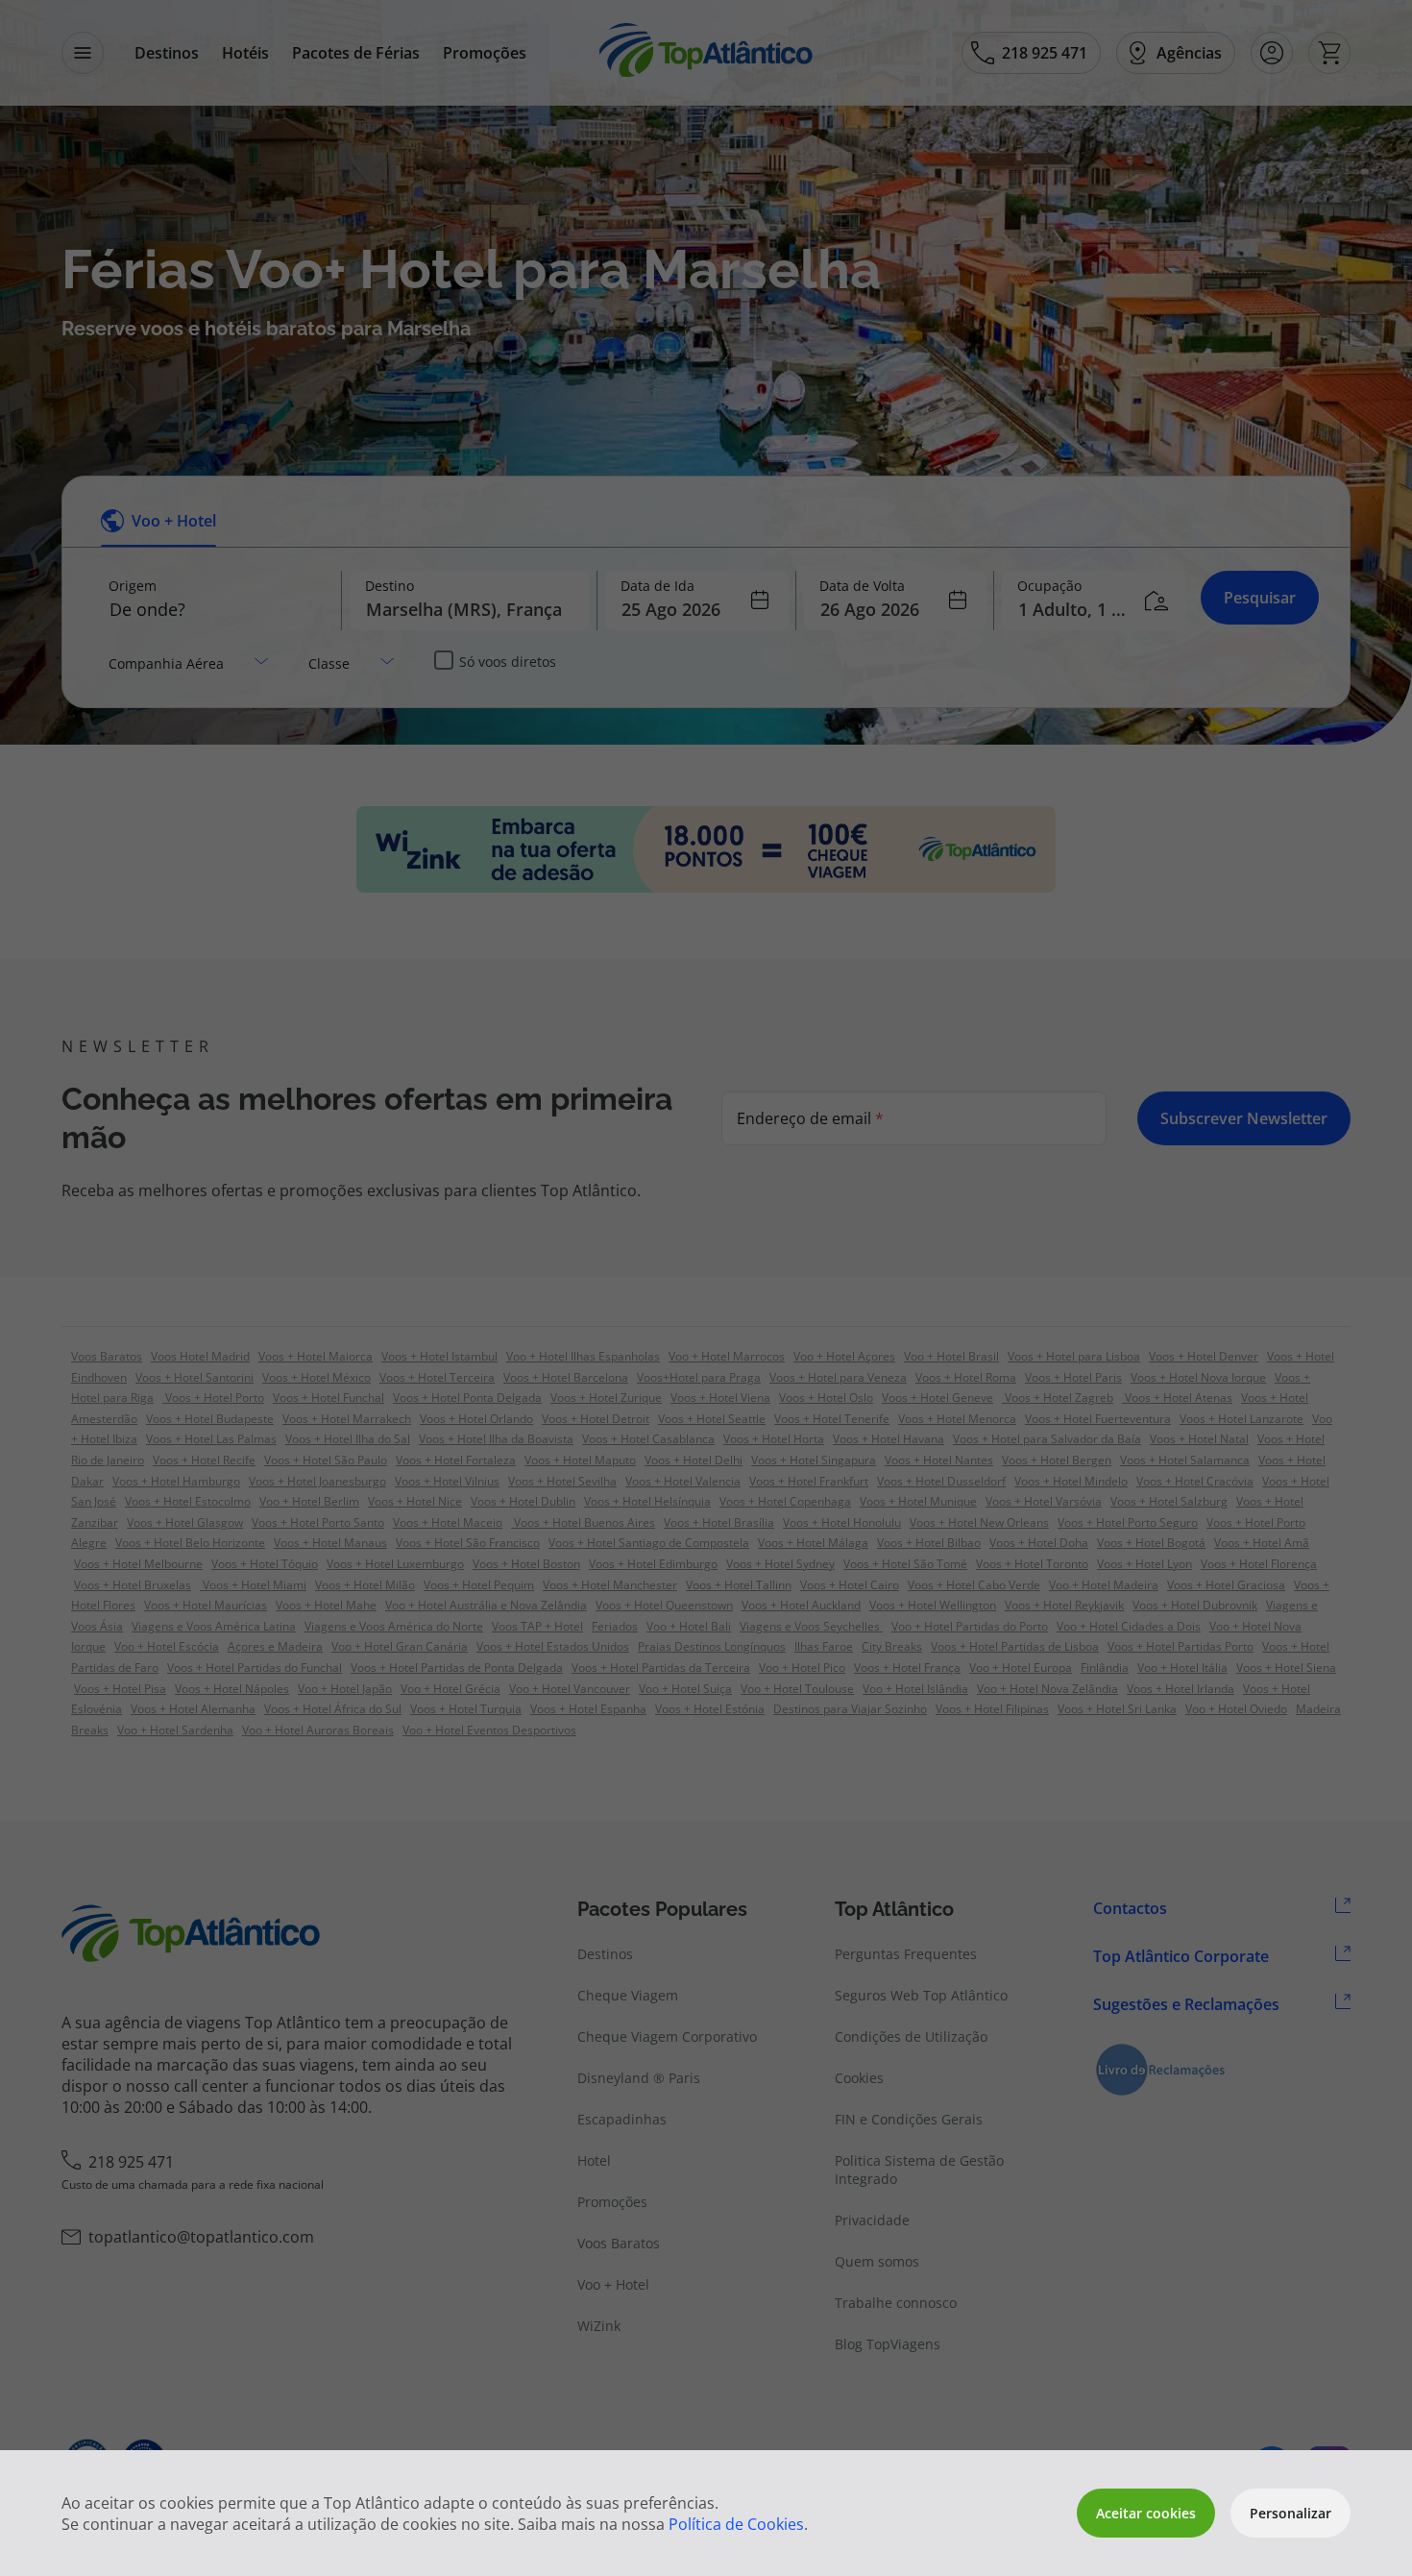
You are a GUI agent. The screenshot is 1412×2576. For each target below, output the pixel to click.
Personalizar (1290, 2513)
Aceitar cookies (1146, 2513)
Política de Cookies (736, 2524)
